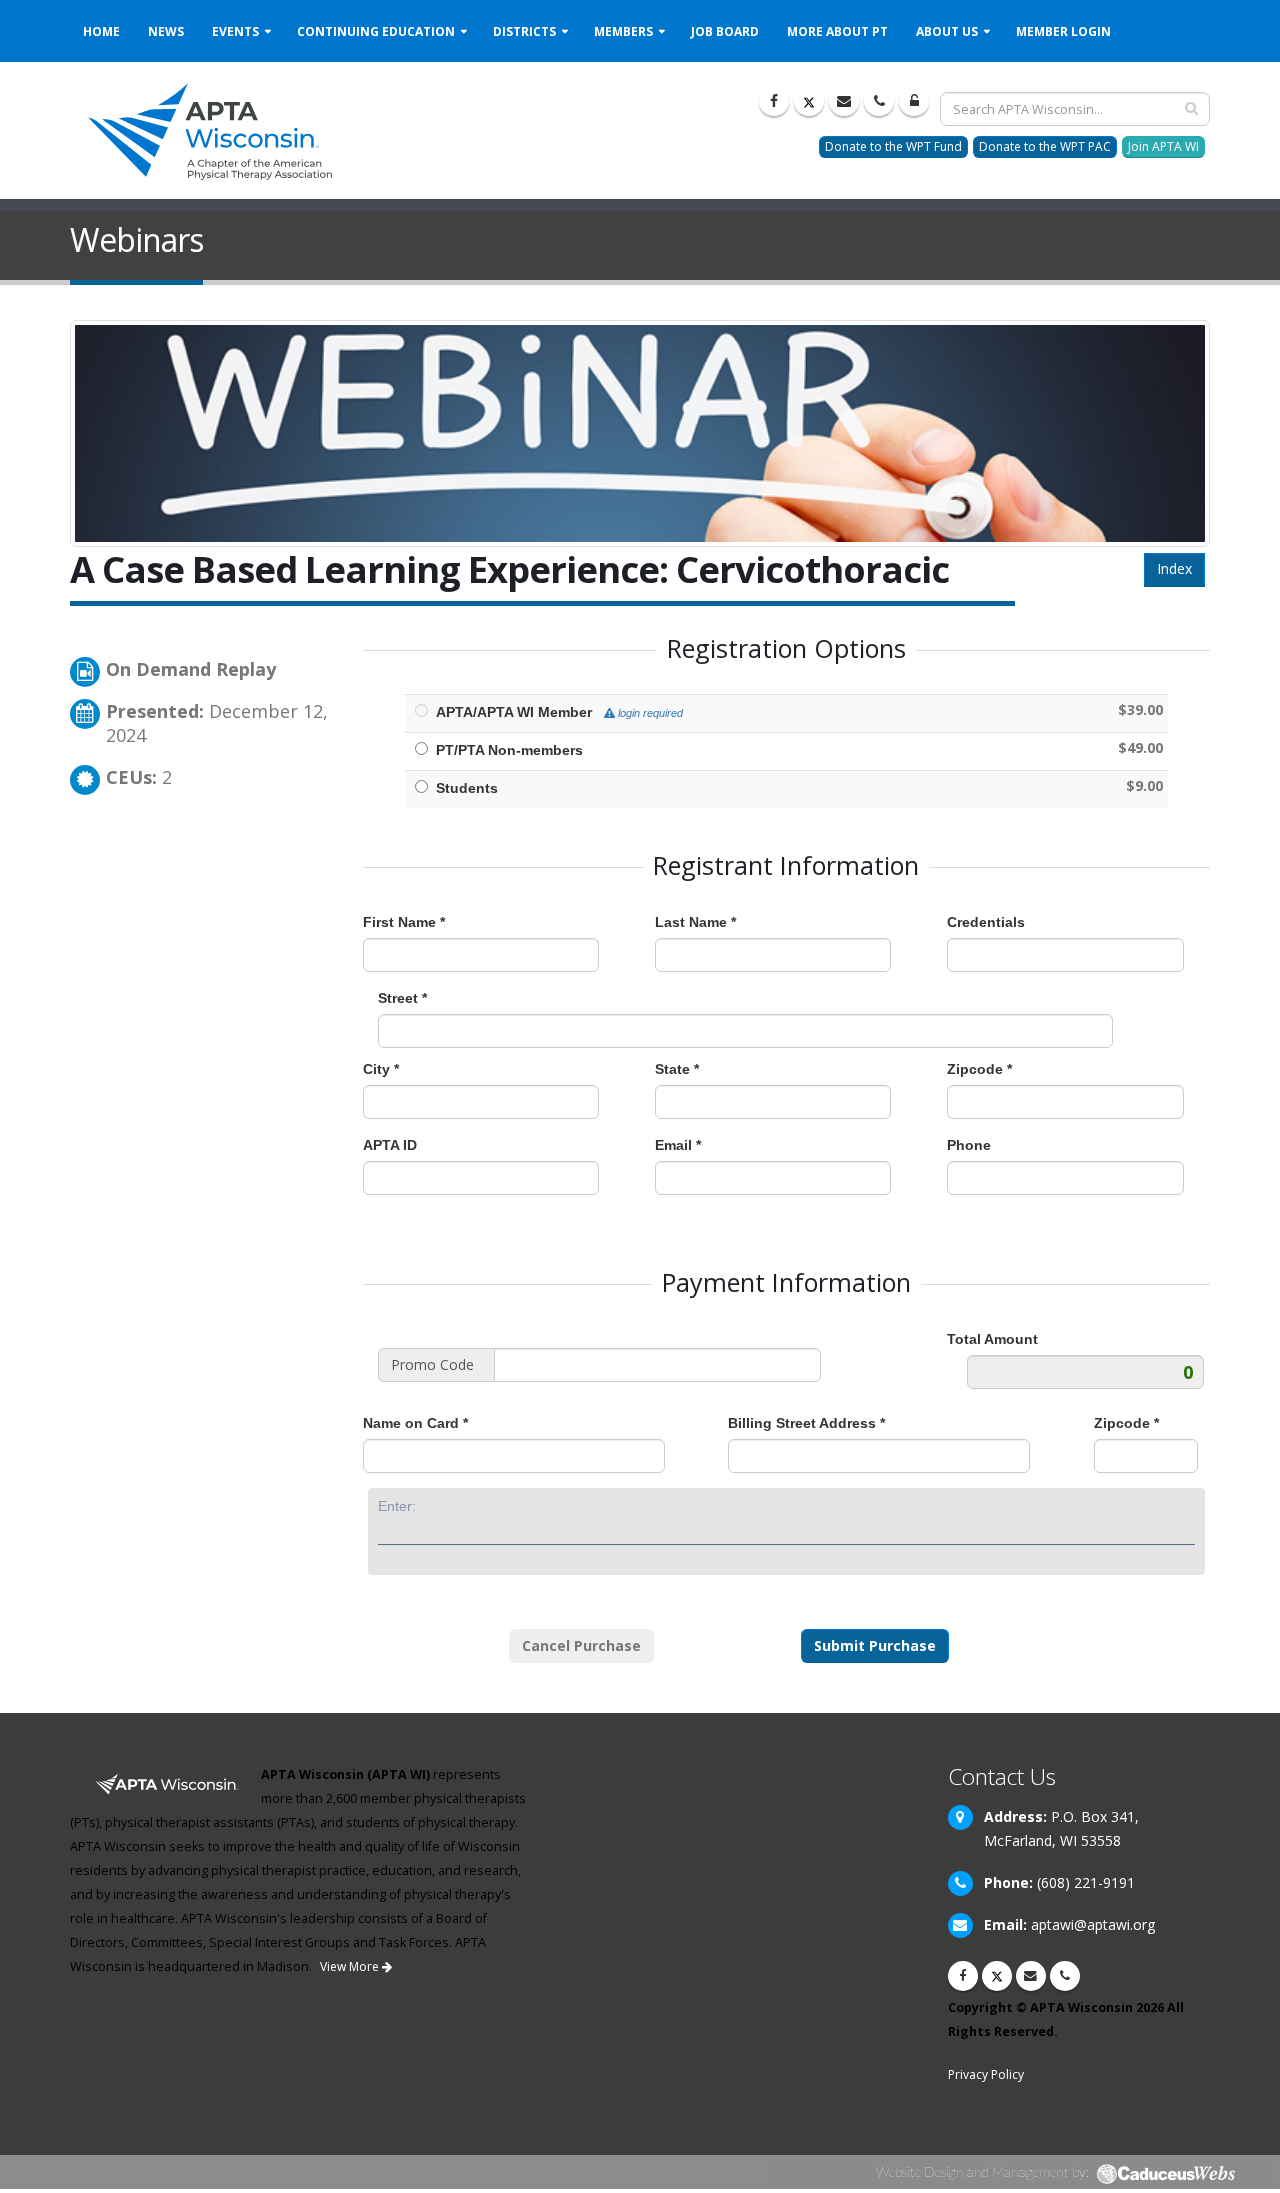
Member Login (1063, 31)
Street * (402, 998)
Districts (524, 31)
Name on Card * (415, 1423)
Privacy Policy (986, 2074)
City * (381, 1069)
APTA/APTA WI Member (555, 712)
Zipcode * (979, 1069)
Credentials (986, 922)
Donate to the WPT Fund (893, 146)
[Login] (914, 101)
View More (351, 1966)
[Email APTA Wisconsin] (844, 101)
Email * (678, 1145)
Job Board (725, 31)
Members (623, 31)
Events (235, 31)
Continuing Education (376, 31)
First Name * (404, 922)
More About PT (837, 31)
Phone (969, 1145)
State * (677, 1069)
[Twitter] (809, 101)
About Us (947, 31)
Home (101, 31)
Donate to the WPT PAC (1045, 146)
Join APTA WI (1163, 146)
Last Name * (695, 922)
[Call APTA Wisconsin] (879, 101)
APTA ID (390, 1145)
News (166, 31)
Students (467, 788)
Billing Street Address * (806, 1423)
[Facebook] (774, 101)
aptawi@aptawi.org (1093, 1924)
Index (1174, 568)
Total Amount (992, 1339)
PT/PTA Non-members (509, 750)
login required (649, 713)
